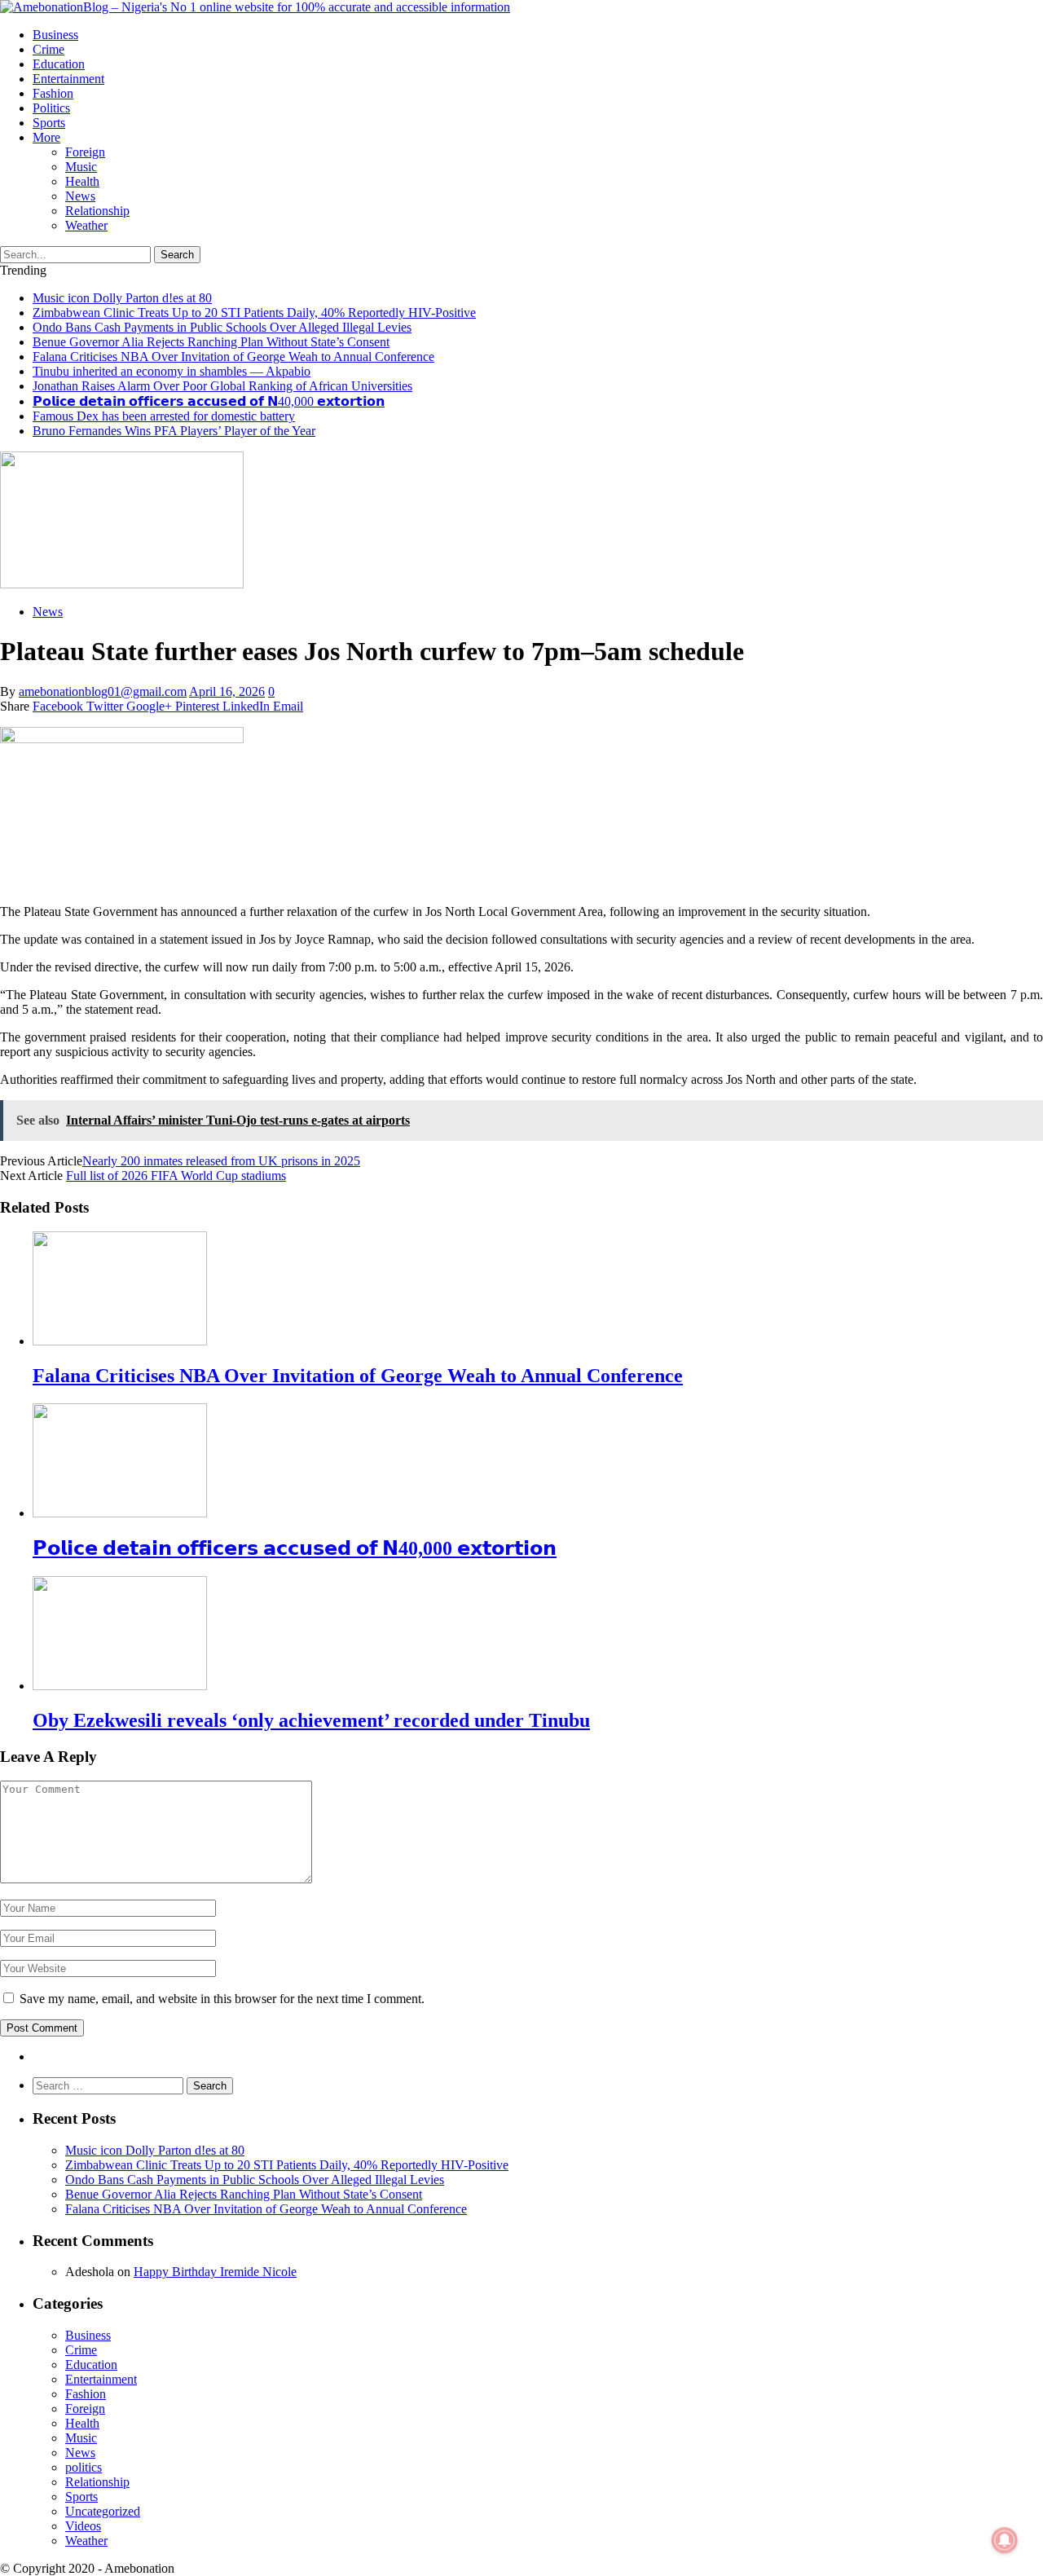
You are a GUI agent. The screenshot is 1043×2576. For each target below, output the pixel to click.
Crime (48, 49)
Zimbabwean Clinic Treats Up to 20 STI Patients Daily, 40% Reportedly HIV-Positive (254, 313)
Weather (86, 225)
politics (51, 108)
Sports (49, 123)
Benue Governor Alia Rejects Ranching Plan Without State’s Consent (211, 342)
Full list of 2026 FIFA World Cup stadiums (176, 1176)
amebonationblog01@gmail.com (103, 691)
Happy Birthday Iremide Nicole (215, 2272)
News (80, 196)
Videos (83, 2526)
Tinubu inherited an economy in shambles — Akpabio (172, 371)
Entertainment (68, 79)
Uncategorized (103, 2511)
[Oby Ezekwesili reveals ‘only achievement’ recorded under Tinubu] (120, 1686)
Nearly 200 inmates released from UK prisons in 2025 (221, 1161)
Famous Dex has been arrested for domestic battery (164, 416)
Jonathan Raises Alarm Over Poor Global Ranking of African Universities (222, 386)
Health (82, 181)
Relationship (97, 211)
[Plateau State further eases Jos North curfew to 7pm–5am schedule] (122, 584)
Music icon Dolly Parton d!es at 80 (122, 298)
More (46, 137)
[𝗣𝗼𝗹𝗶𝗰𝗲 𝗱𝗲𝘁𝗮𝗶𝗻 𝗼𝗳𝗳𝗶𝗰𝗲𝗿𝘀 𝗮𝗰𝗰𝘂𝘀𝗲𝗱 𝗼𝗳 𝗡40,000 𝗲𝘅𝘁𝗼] (120, 1513)
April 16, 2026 (227, 691)
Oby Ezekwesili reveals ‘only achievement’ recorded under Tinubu (311, 1720)
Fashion (53, 93)
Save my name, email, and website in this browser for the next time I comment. (222, 1999)
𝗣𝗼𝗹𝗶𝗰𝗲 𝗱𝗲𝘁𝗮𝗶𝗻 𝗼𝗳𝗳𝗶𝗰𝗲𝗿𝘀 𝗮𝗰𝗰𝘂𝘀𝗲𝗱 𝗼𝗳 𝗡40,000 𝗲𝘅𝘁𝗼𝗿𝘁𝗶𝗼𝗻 (209, 401)
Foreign (85, 152)
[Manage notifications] (1005, 2540)
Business (55, 35)
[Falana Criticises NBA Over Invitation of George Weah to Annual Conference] (120, 1341)
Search (177, 255)
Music (81, 167)
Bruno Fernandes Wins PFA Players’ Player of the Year (174, 431)
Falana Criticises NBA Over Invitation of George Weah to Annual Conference (233, 357)
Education (59, 64)
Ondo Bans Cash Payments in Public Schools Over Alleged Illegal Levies (222, 327)
